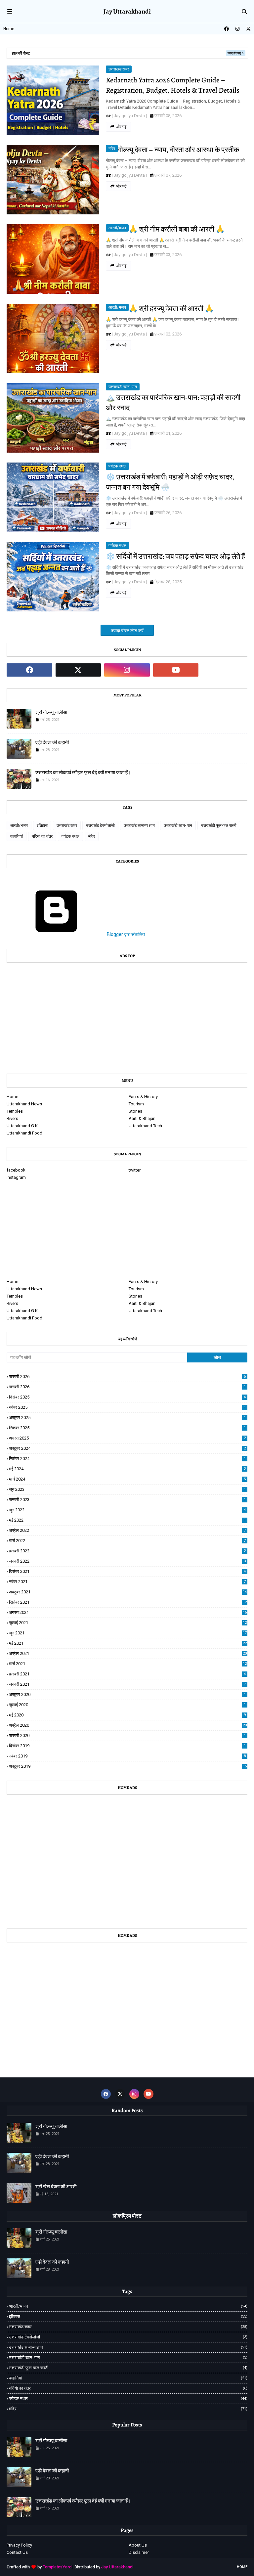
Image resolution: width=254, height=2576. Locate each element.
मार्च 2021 (128, 1664)
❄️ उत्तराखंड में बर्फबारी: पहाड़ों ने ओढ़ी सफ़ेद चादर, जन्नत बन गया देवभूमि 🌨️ (170, 482)
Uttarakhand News (24, 1104)
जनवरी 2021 (127, 1684)
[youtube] (176, 670)
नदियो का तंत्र (42, 836)
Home (9, 29)
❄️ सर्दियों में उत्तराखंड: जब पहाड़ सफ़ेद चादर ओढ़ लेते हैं (175, 556)
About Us (138, 2545)
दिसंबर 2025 (127, 1397)
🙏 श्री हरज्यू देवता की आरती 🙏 (171, 309)
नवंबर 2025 (127, 1407)
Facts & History (143, 1097)
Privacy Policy (19, 2545)
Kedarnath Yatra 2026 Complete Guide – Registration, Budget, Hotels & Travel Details (173, 85)
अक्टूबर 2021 (128, 1592)
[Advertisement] (127, 1016)
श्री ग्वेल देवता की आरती (56, 2187)
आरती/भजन (117, 228)
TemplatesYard (57, 2567)
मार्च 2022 (127, 1541)
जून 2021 (128, 1633)
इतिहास (42, 825)
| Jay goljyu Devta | (129, 116)
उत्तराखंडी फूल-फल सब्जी (219, 825)
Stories (135, 1111)
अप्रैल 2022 (127, 1530)
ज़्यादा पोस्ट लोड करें (127, 631)
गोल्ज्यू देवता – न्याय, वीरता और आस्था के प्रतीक (178, 150)
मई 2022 (127, 1520)
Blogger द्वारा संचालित (125, 934)
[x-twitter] (248, 29)
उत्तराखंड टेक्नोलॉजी (100, 825)
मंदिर (112, 149)
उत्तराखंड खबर (119, 69)
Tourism (136, 1104)
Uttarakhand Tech (145, 1126)
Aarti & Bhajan (142, 1118)
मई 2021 (128, 1643)
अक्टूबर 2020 (127, 1694)
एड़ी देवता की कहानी (52, 742)
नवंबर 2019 (127, 1756)
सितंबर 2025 (127, 1428)
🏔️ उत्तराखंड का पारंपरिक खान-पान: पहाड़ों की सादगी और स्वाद (173, 403)
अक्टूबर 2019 (128, 1766)
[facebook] (227, 29)
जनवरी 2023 (127, 1500)
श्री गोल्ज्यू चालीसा (51, 712)
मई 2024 (127, 1469)
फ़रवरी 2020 (127, 1735)
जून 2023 (127, 1489)
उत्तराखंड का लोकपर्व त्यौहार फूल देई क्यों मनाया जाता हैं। (83, 773)
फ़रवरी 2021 (127, 1674)
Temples (15, 1111)
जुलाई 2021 (128, 1623)
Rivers (12, 1118)
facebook (16, 1170)
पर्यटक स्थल (117, 466)
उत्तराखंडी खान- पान (123, 387)
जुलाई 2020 (127, 1705)
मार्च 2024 (127, 1479)
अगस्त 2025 (127, 1438)
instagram (16, 1177)
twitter (135, 1170)
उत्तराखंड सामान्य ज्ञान (139, 825)
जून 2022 (127, 1510)
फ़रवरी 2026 (127, 1377)
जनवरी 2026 (127, 1387)
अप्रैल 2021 (128, 1653)
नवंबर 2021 (127, 1582)
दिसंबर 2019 (127, 1746)
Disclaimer (139, 2552)
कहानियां (17, 836)
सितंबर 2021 (128, 1602)
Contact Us (17, 2552)
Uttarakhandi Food (24, 1133)
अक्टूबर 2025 (127, 1418)
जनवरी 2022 (127, 1561)
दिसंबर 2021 (127, 1571)
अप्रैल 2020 (128, 1725)
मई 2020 (127, 1715)
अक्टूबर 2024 (127, 1448)
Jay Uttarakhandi (117, 2567)
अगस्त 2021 (128, 1612)
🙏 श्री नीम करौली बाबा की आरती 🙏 (177, 229)
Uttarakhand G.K (22, 1126)
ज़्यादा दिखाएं (234, 53)
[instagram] (237, 29)
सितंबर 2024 (127, 1459)
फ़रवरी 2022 (127, 1551)
